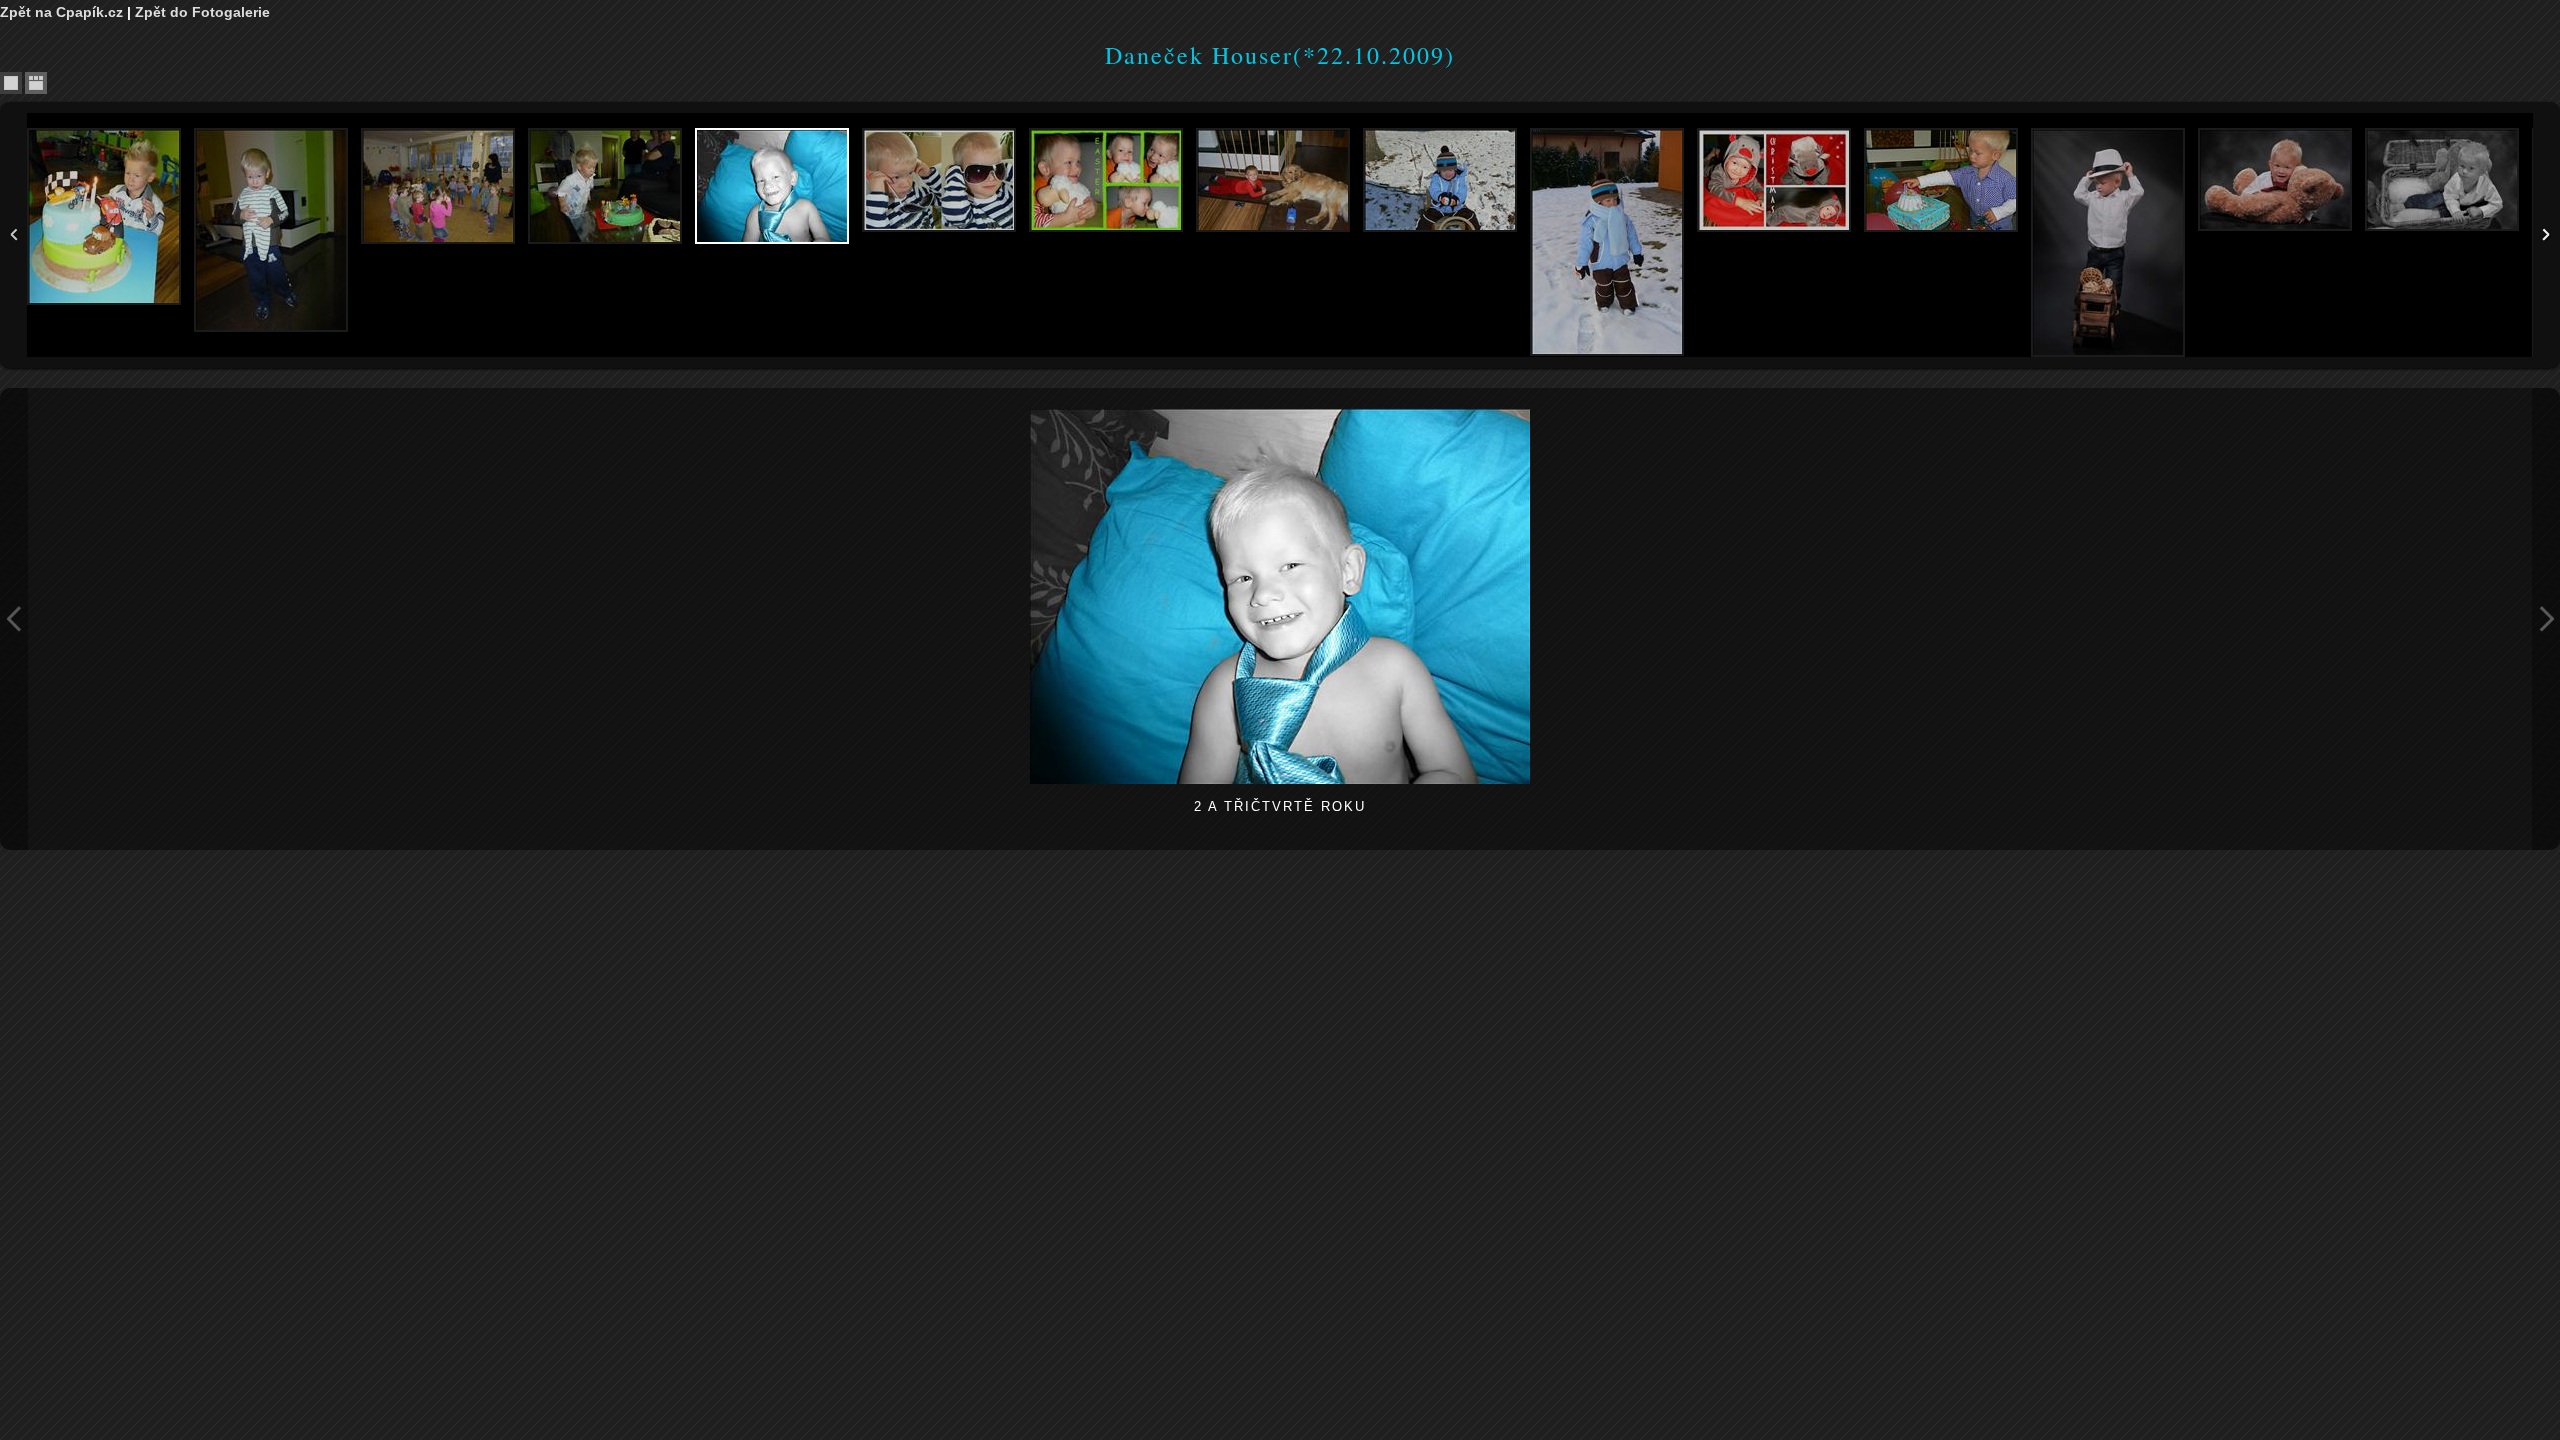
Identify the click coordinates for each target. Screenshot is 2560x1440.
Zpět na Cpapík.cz (61, 12)
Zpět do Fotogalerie (202, 12)
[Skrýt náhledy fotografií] (11, 83)
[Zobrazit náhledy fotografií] (36, 83)
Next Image (2546, 619)
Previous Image (14, 619)
